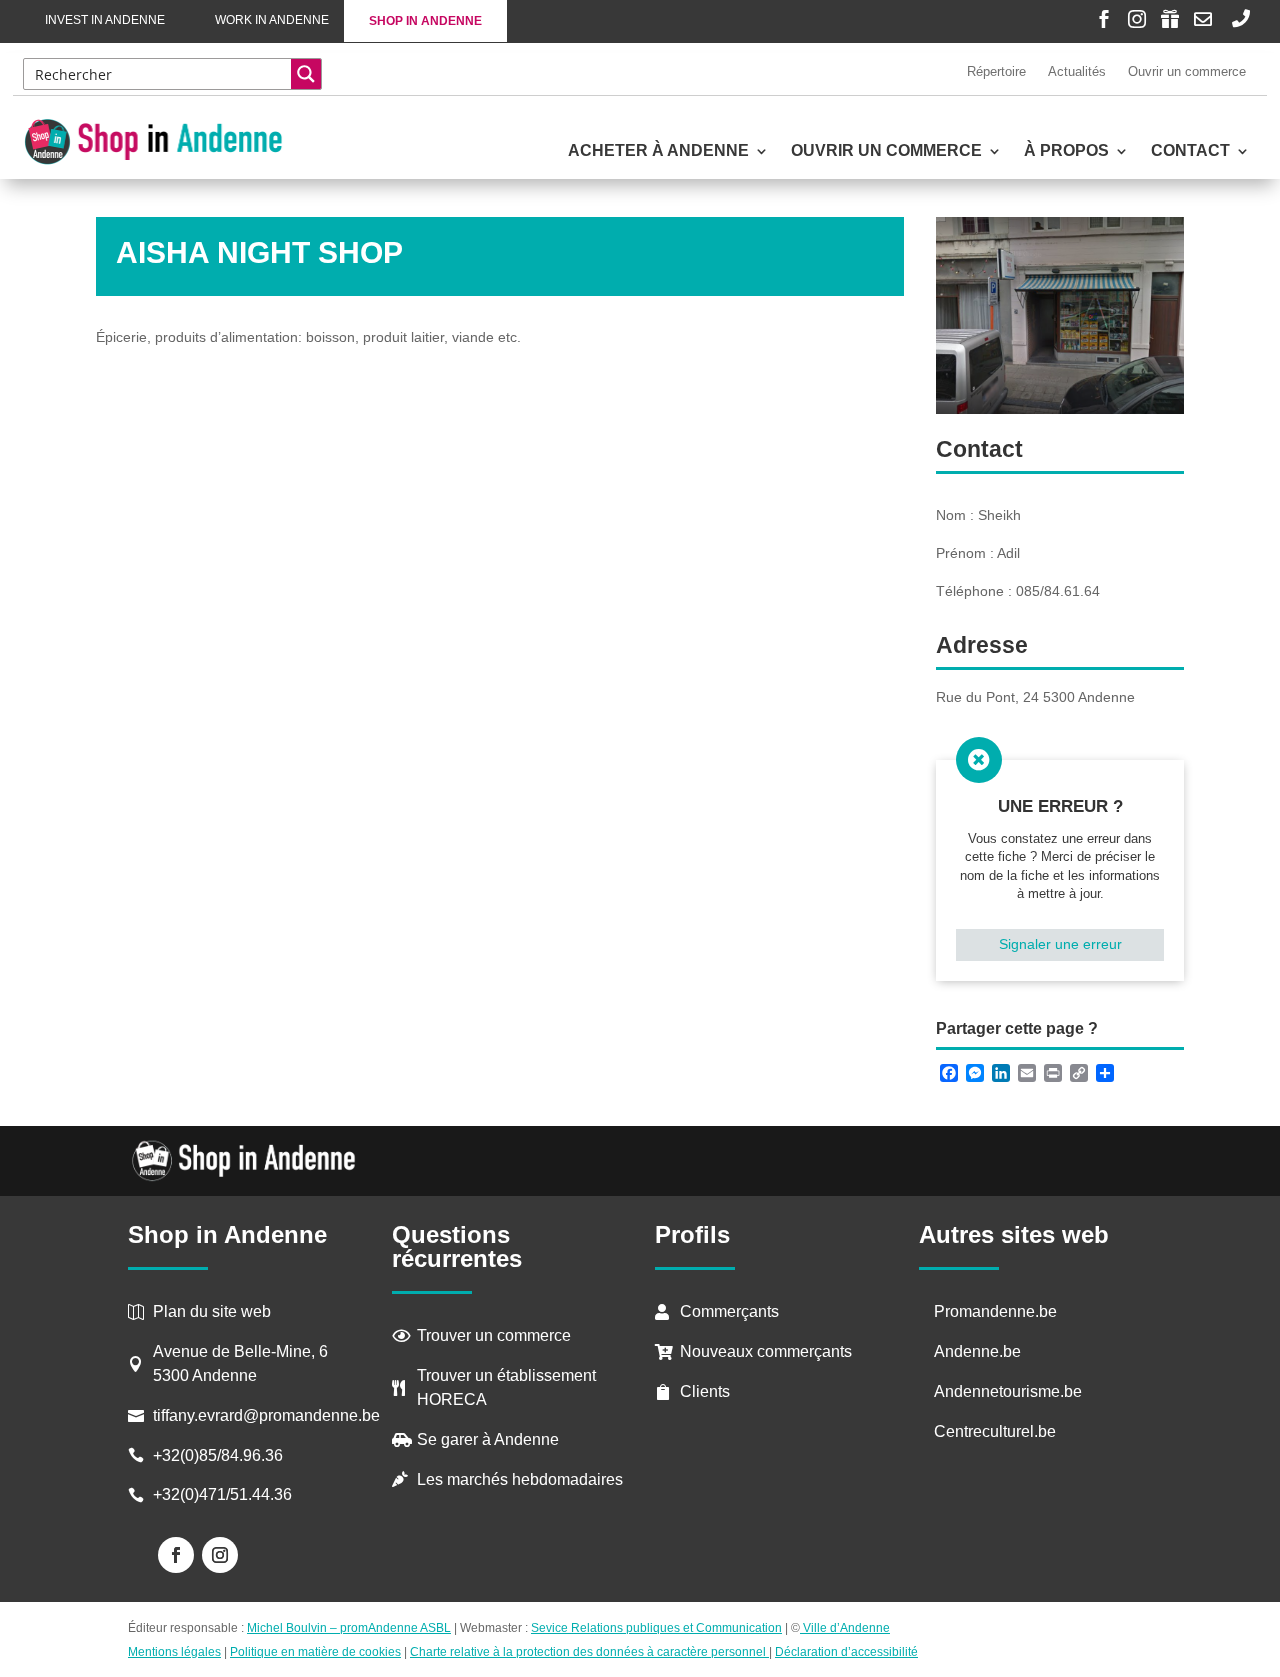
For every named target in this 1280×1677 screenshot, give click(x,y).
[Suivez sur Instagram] (220, 1555)
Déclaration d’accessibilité (846, 1652)
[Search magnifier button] (306, 74)
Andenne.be (977, 1351)
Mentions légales (174, 1652)
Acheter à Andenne (658, 151)
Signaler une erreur (1060, 944)
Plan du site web (212, 1311)
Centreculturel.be (995, 1431)
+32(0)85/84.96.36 (218, 1455)
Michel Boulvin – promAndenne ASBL (349, 1628)
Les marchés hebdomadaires (520, 1479)
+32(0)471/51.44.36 (224, 1494)
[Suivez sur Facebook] (176, 1555)
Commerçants (729, 1311)
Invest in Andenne (105, 20)
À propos (1066, 151)
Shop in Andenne (425, 21)
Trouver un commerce (494, 1335)
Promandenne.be (995, 1311)
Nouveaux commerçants (766, 1351)
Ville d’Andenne (846, 1628)
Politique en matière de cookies (315, 1652)
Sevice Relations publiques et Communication (656, 1628)
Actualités (1077, 71)
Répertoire (996, 71)
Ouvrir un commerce (1187, 71)
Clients (705, 1391)
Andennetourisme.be (1008, 1391)
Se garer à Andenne (488, 1439)
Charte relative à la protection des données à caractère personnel (589, 1652)
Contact (1190, 151)
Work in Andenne (272, 20)
